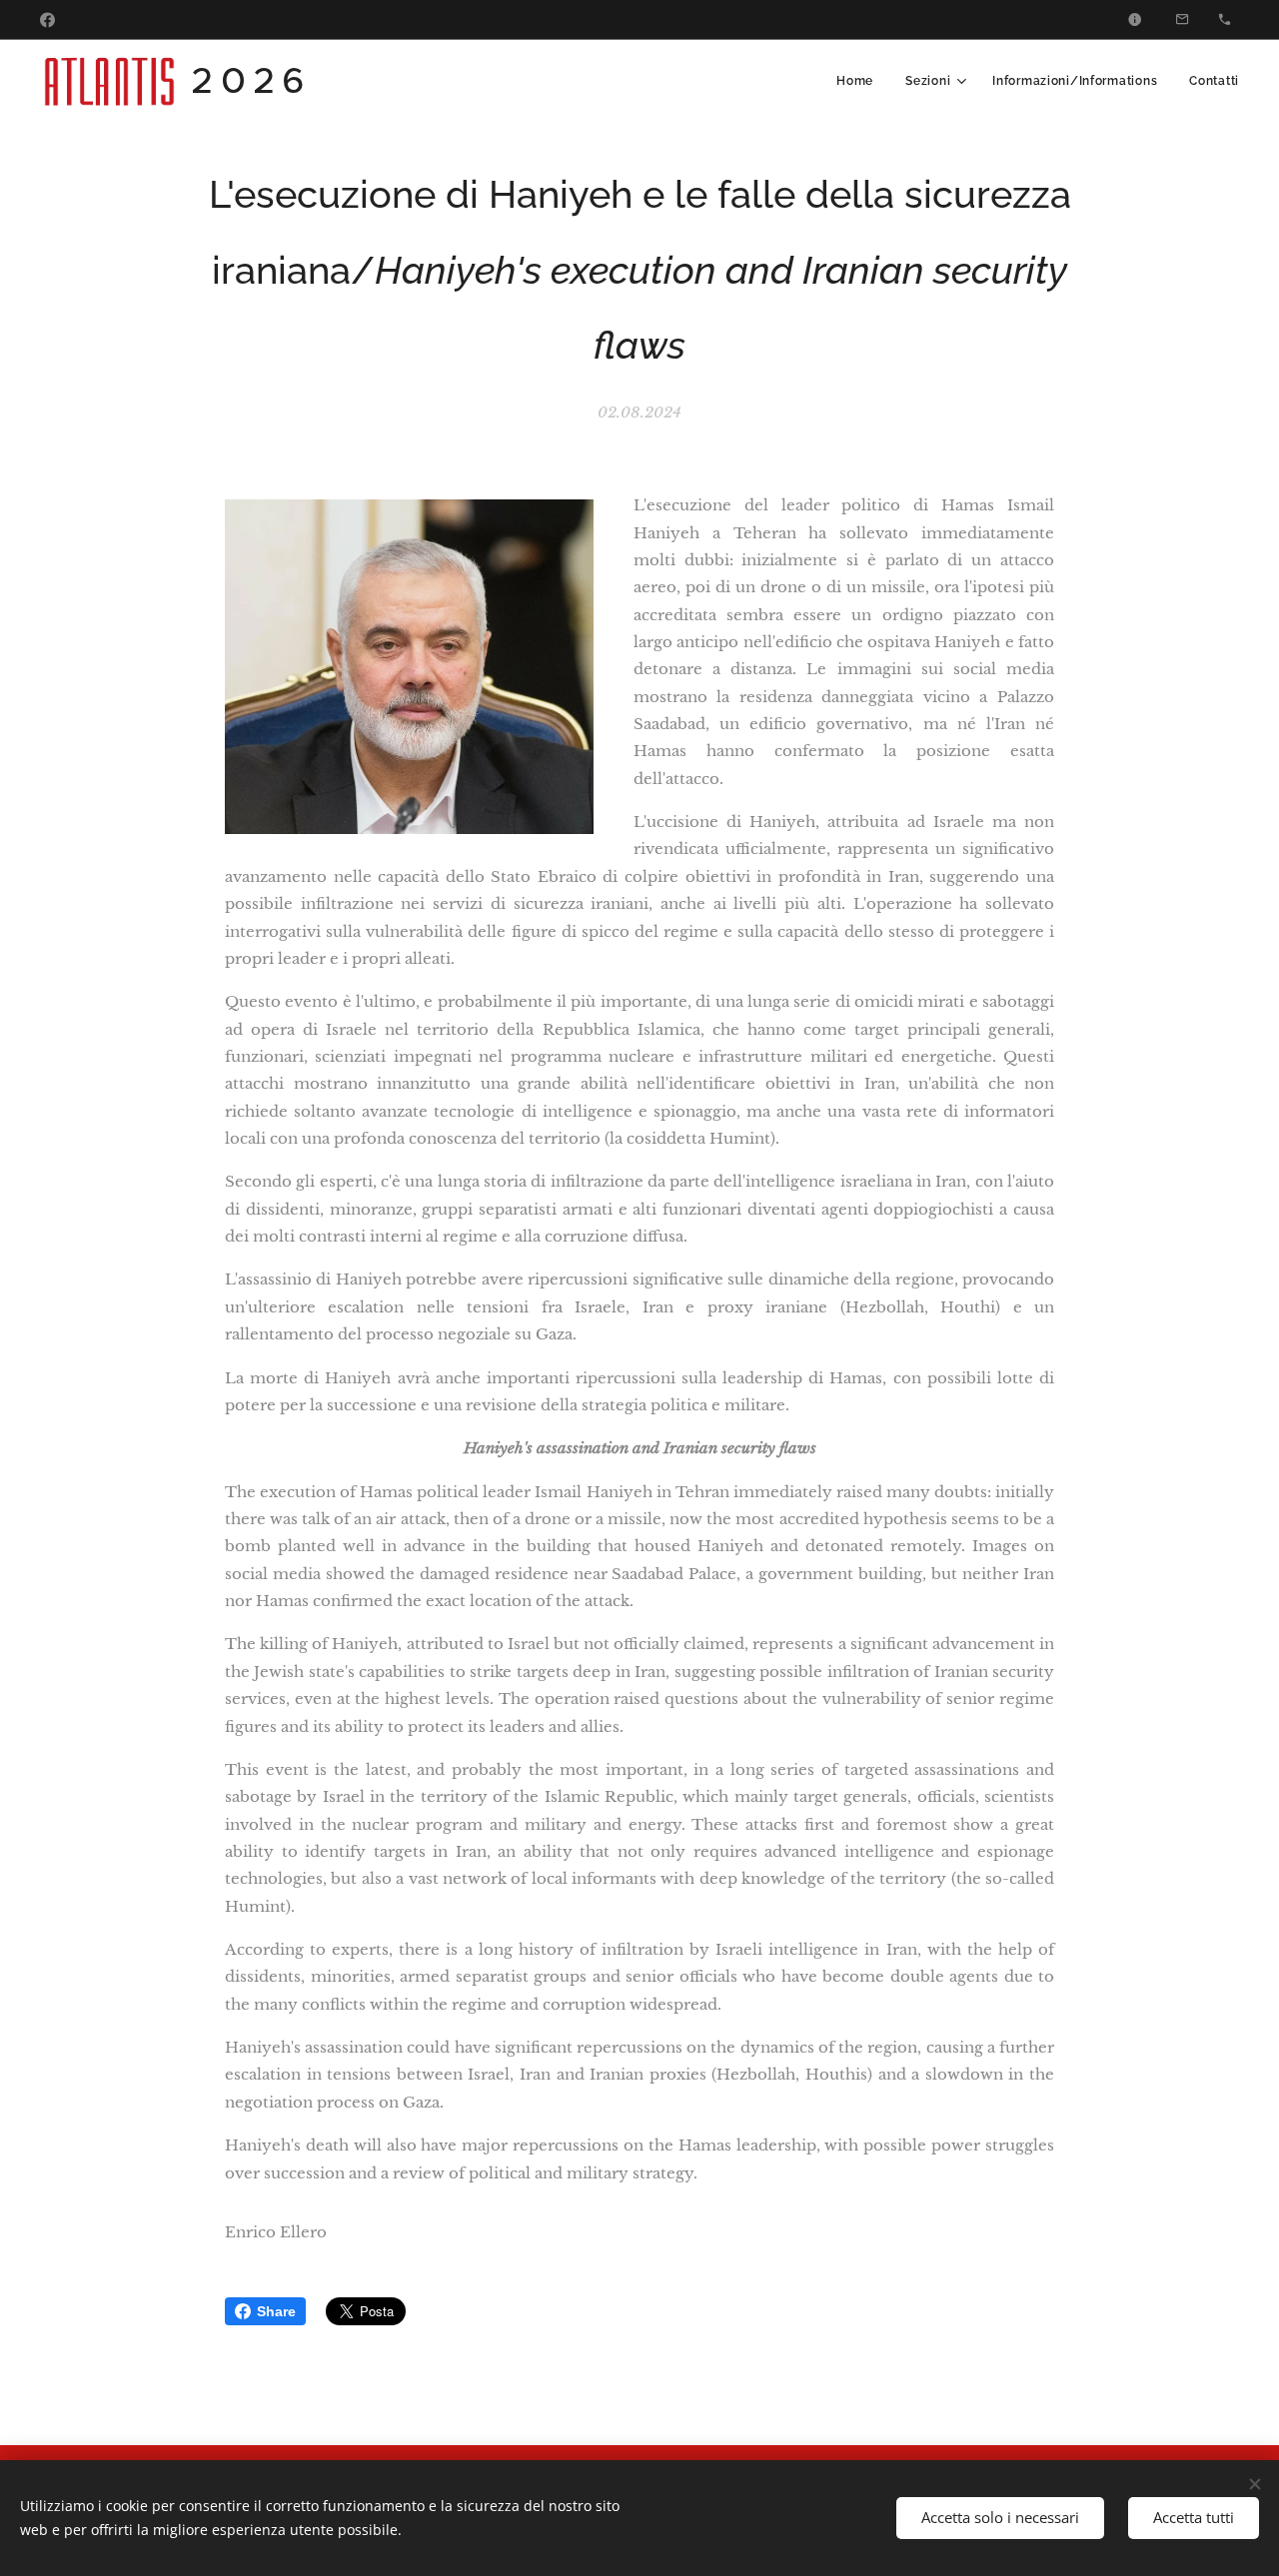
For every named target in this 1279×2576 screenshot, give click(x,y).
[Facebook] (47, 20)
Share (276, 2311)
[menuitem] (860, 81)
